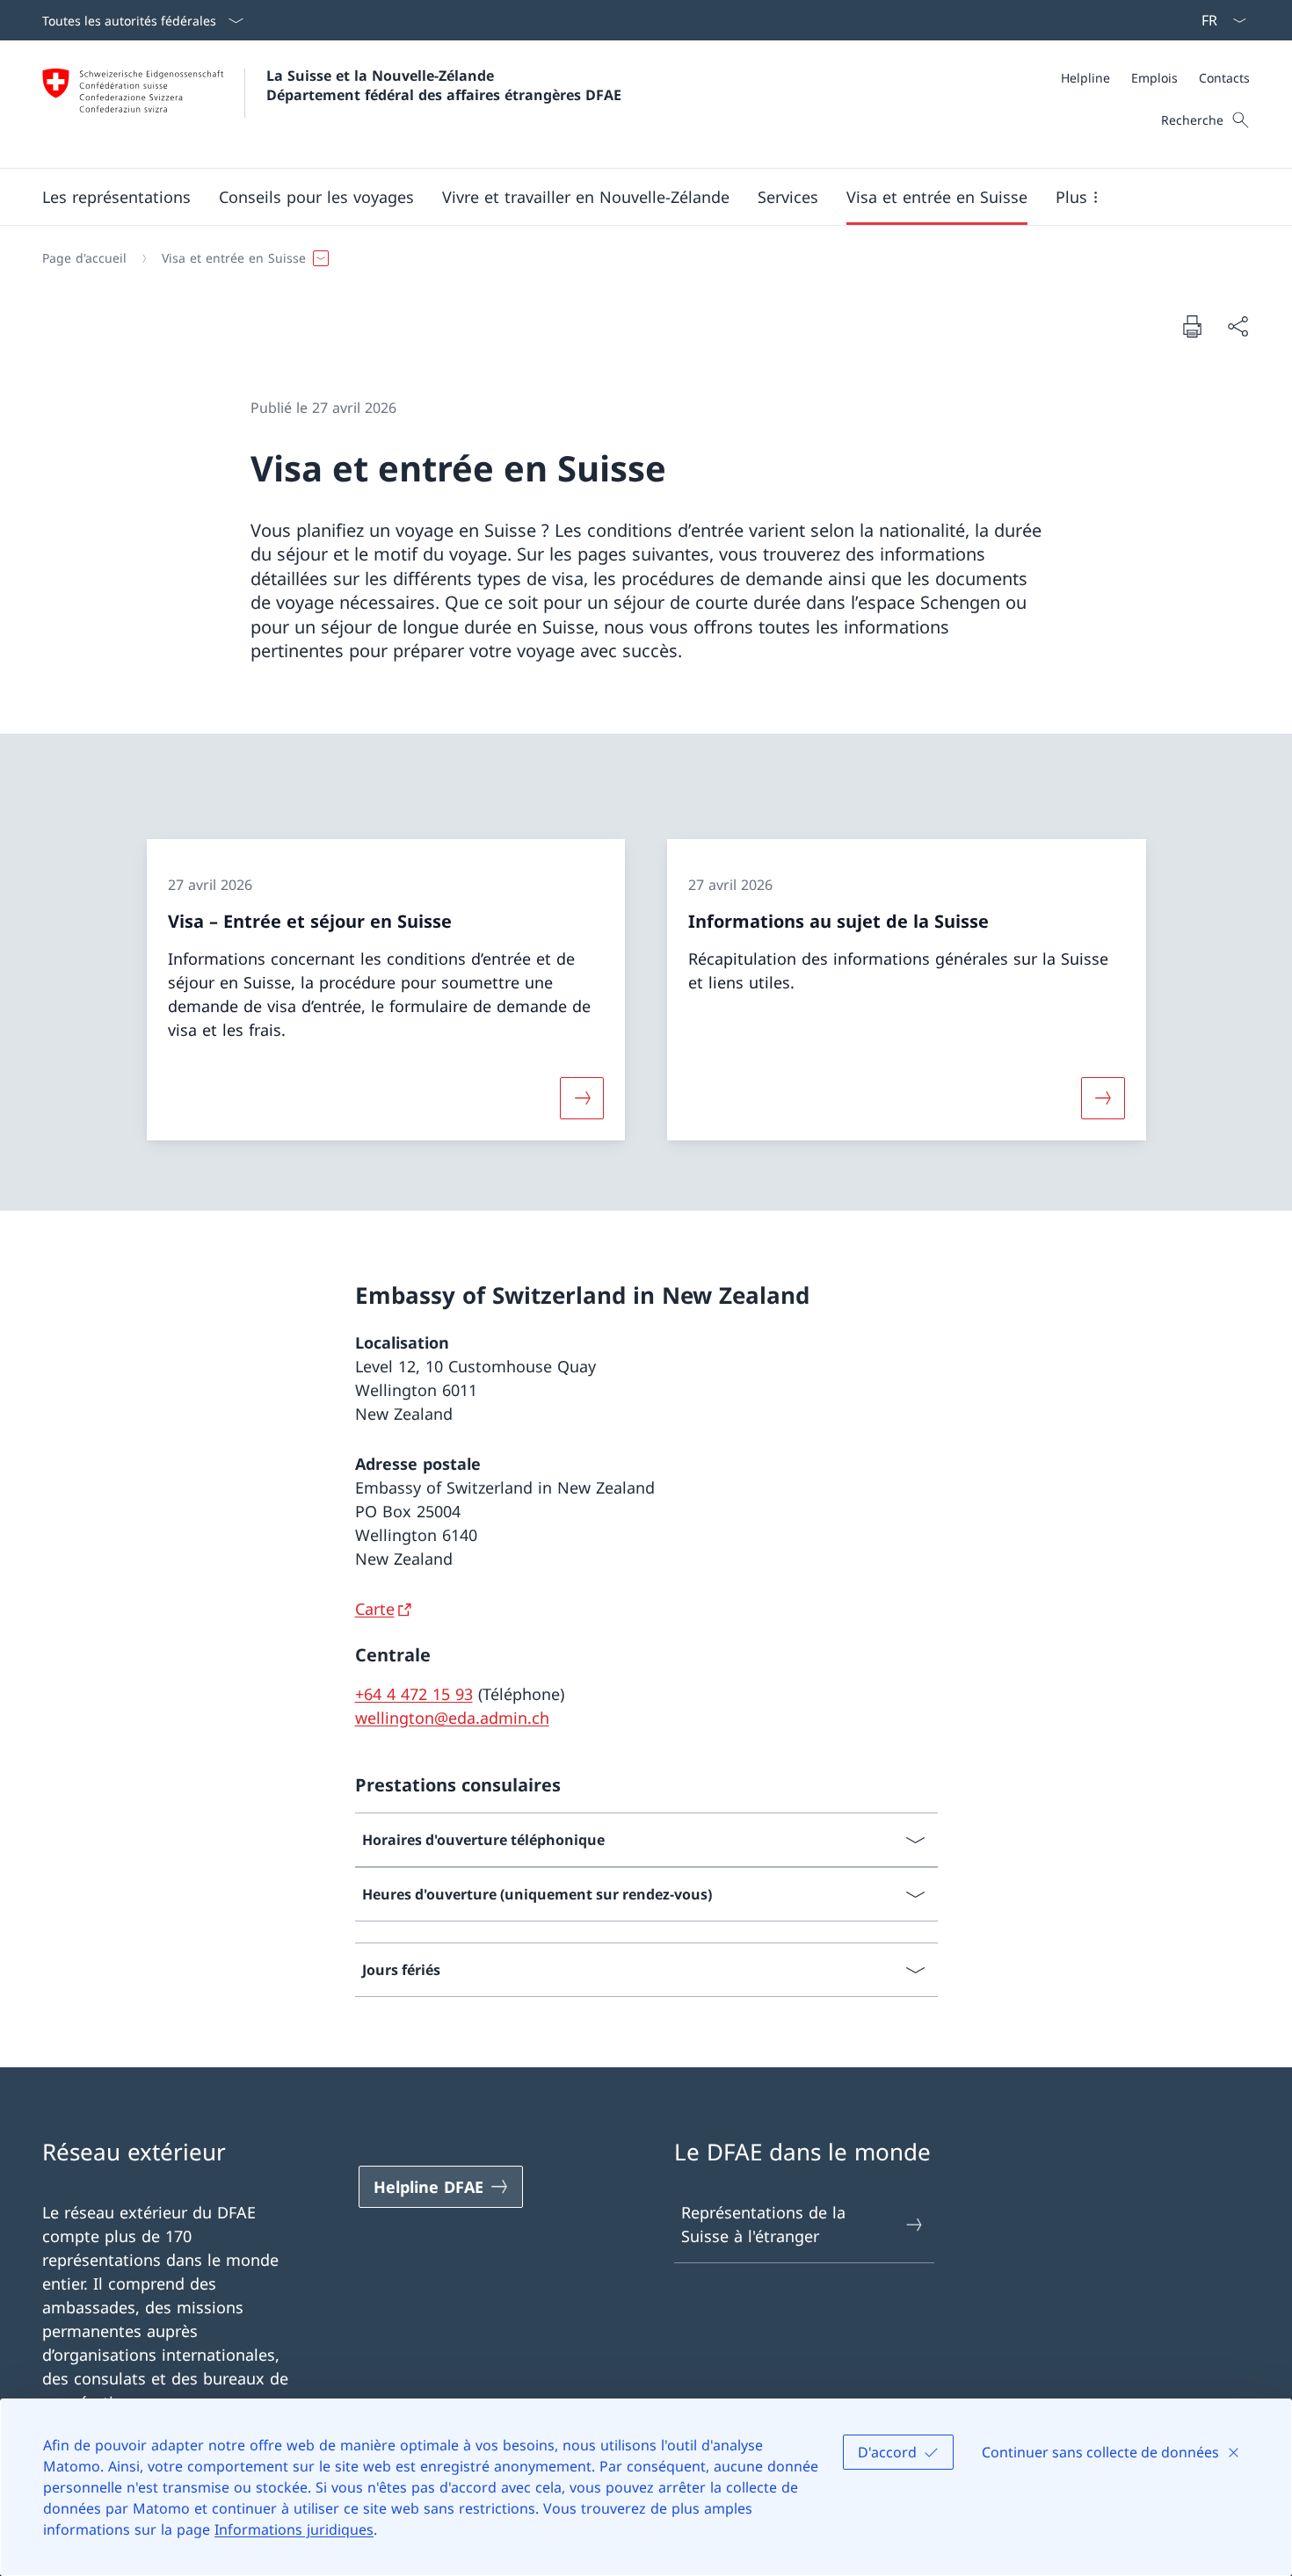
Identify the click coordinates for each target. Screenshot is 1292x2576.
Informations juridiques (294, 2529)
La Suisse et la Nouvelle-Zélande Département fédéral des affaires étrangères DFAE (444, 85)
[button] (116, 197)
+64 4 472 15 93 (414, 1694)
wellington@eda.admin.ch (452, 1718)
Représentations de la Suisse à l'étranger (763, 2224)
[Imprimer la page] (1192, 326)
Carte (375, 1609)
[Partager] (1238, 326)
